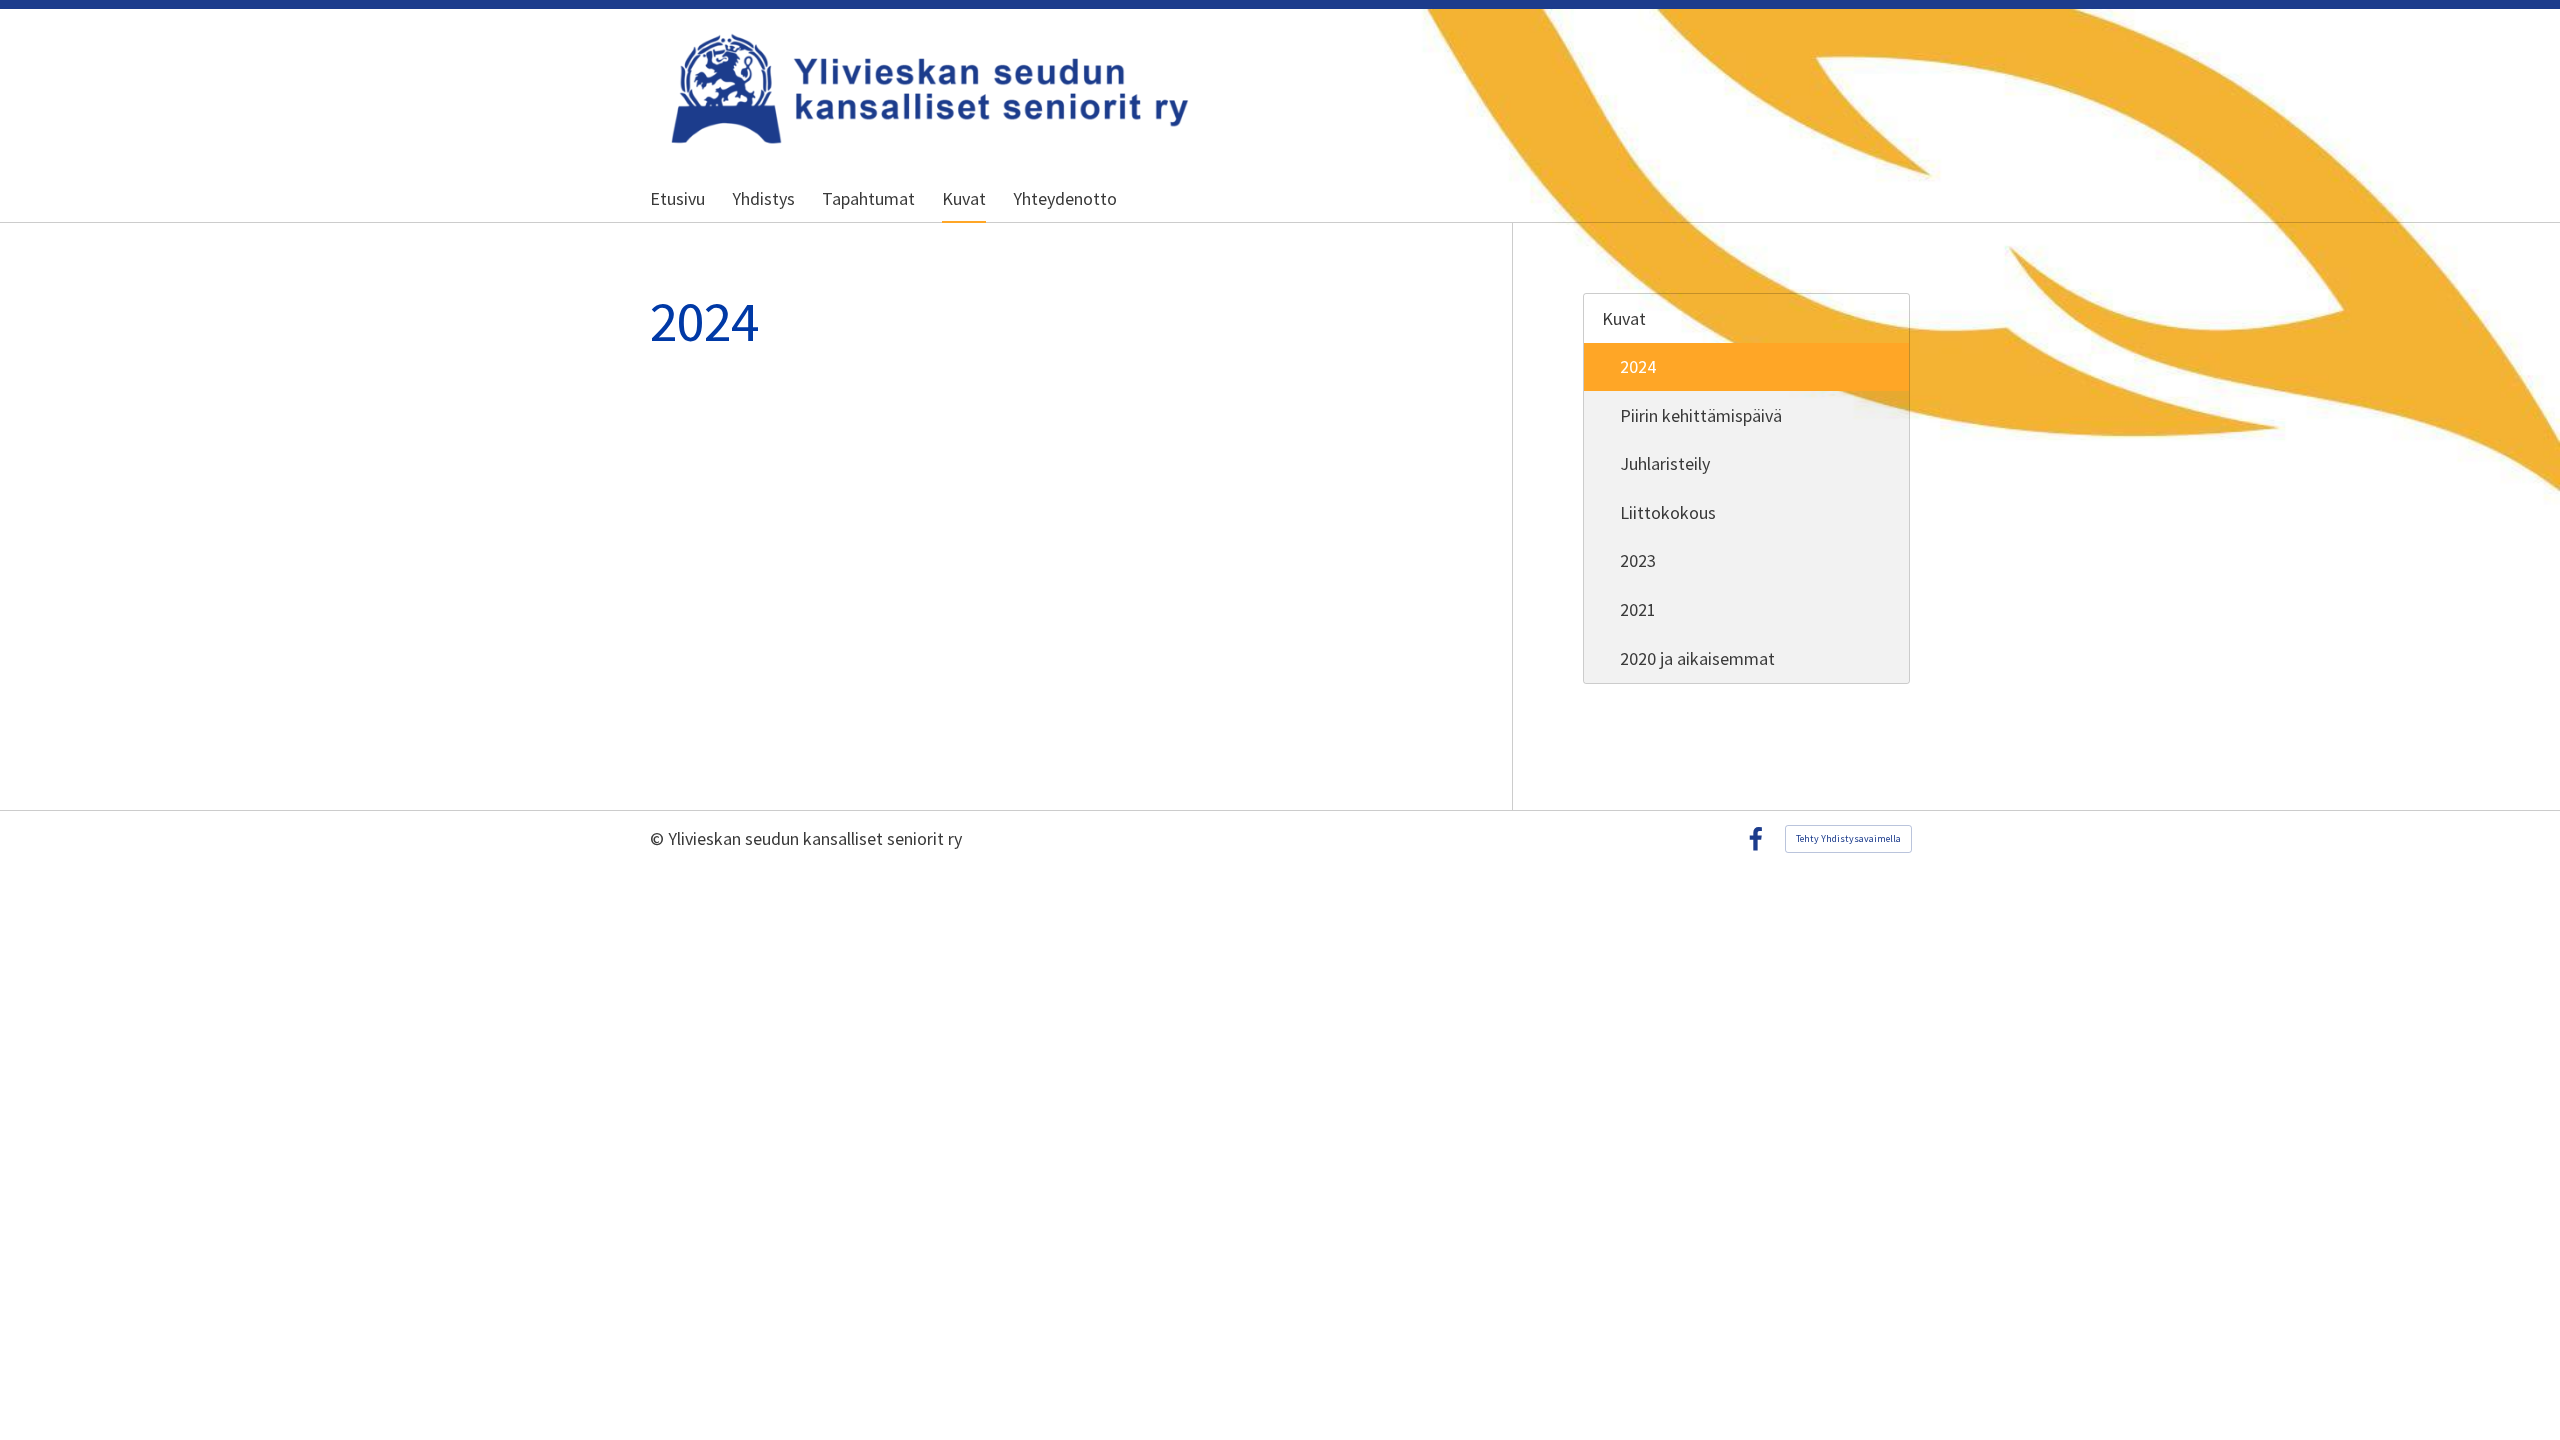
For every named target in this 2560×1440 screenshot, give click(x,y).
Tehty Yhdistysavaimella (1848, 838)
